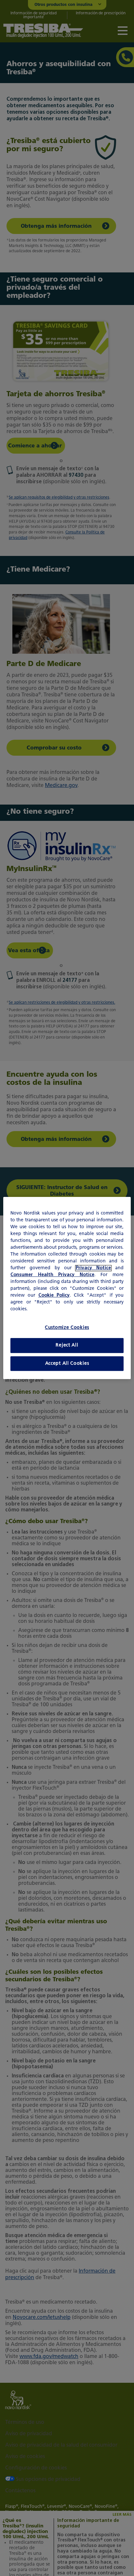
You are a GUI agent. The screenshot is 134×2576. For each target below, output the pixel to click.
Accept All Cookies (67, 1364)
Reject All (67, 1345)
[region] (67, 1288)
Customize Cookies (67, 1328)
